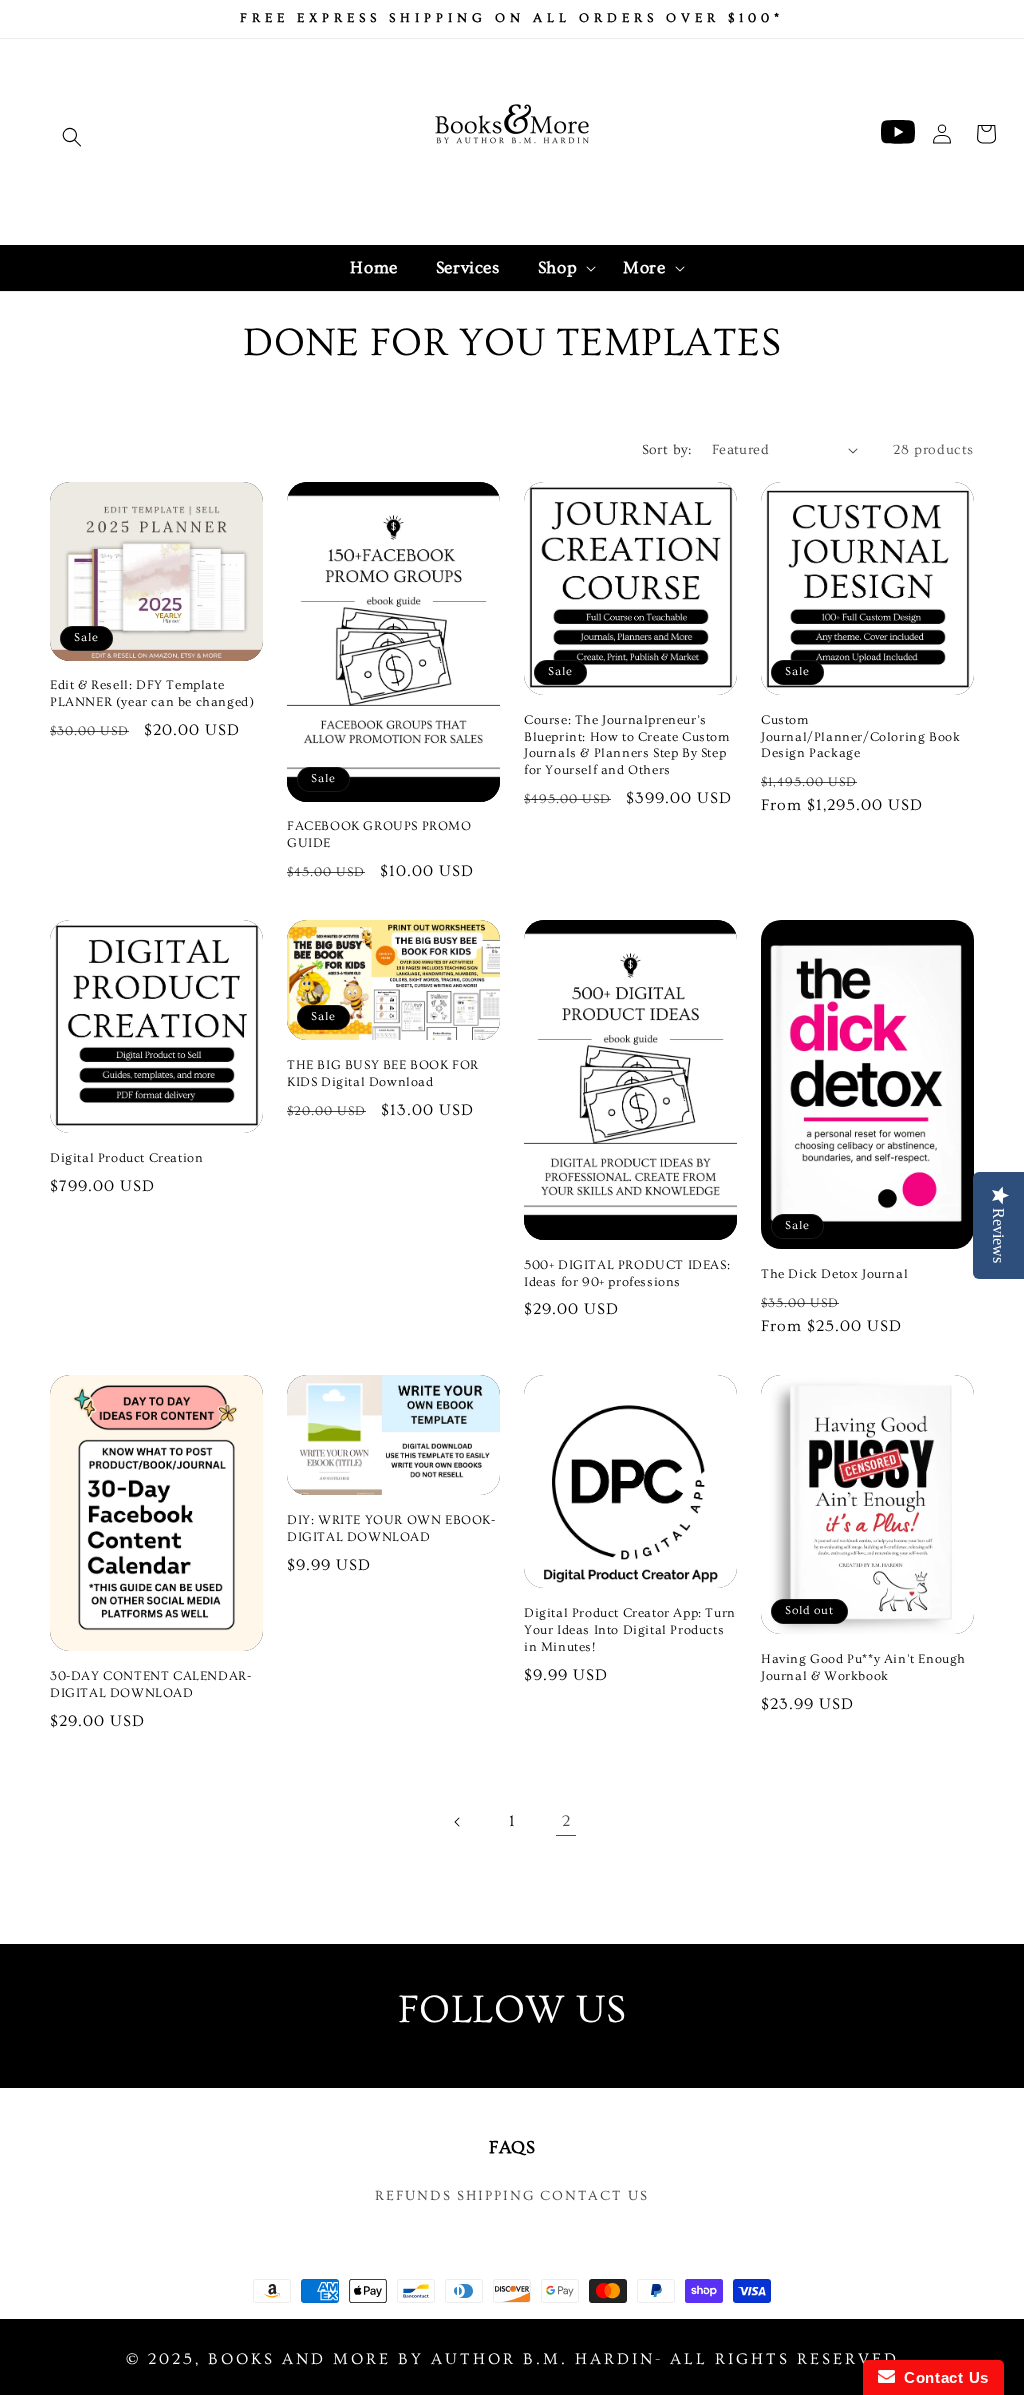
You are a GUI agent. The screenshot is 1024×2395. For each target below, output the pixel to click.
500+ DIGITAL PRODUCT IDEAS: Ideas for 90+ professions (627, 1273)
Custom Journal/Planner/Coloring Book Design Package (860, 737)
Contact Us (594, 2196)
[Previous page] (458, 1822)
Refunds (413, 2196)
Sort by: (667, 450)
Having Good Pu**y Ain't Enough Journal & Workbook (863, 1667)
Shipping (496, 2196)
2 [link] (566, 1821)
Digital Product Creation (126, 1158)
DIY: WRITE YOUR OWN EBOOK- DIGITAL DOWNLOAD (391, 1528)
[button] (72, 137)
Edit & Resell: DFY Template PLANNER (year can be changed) (152, 693)
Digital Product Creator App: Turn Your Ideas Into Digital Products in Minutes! (630, 1630)
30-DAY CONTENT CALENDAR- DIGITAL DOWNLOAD (150, 1684)
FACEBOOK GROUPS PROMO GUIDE (379, 834)
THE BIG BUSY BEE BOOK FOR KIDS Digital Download (383, 1073)
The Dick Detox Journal (834, 1274)
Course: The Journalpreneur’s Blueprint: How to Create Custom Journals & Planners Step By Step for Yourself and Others (627, 745)
